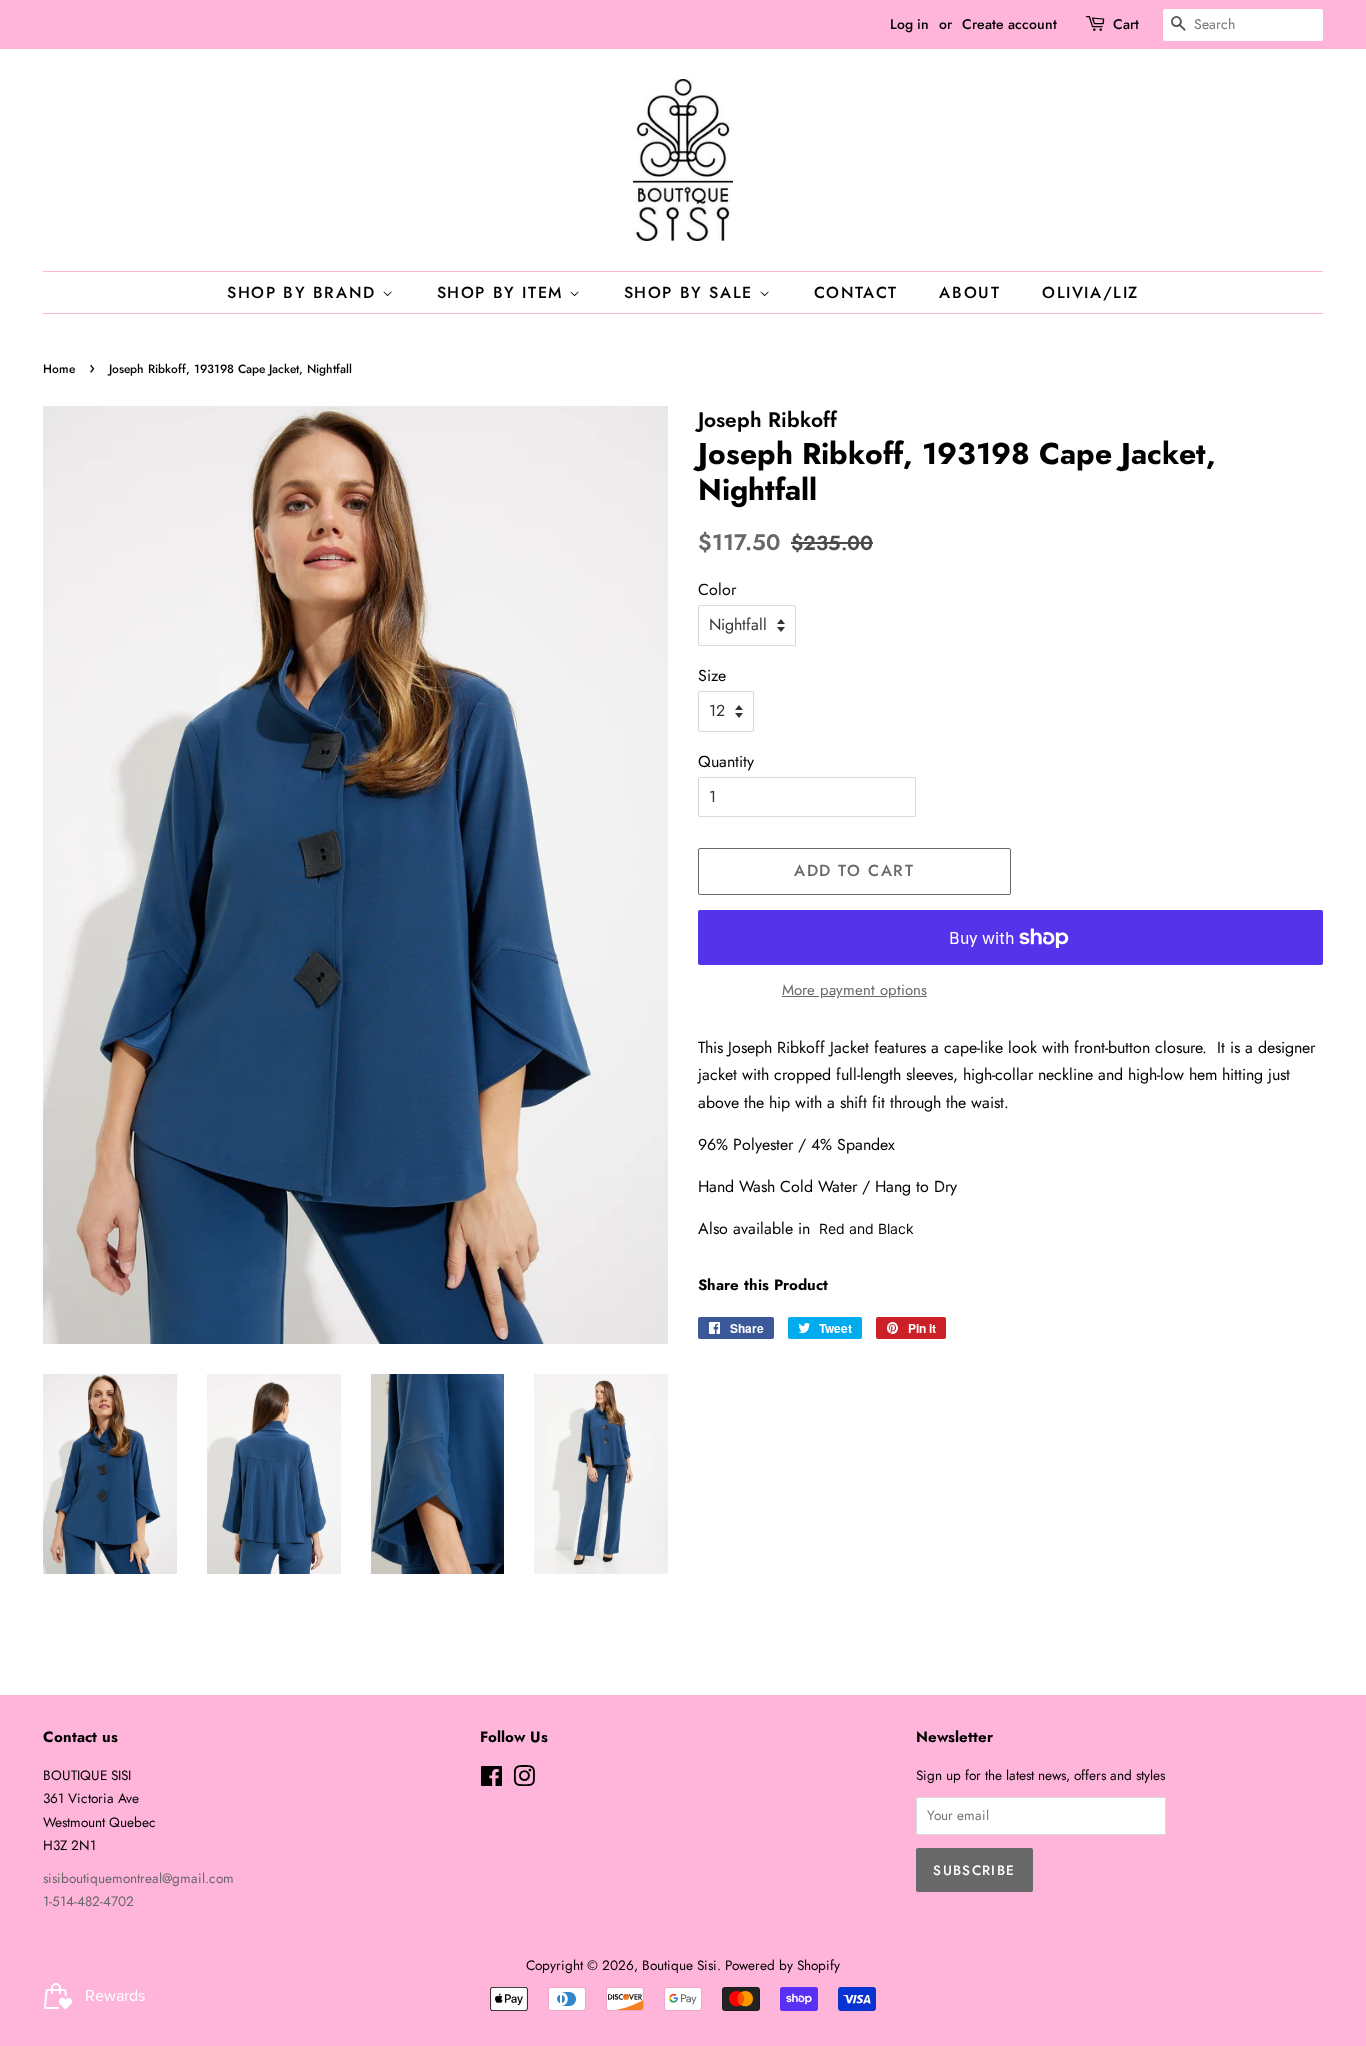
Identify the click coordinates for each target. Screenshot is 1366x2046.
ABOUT (969, 292)
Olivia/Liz (1090, 292)
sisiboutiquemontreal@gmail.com (138, 1878)
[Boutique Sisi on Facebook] (491, 1780)
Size (712, 675)
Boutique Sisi (679, 1965)
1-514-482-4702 (88, 1901)
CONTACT (856, 292)
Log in (909, 24)
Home (59, 369)
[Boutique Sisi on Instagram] (524, 1780)
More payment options (854, 990)
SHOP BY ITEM (503, 292)
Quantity (726, 761)
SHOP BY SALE (692, 292)
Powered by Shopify (782, 1965)
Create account (1009, 24)
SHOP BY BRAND (304, 292)
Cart (1126, 24)
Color (717, 589)
